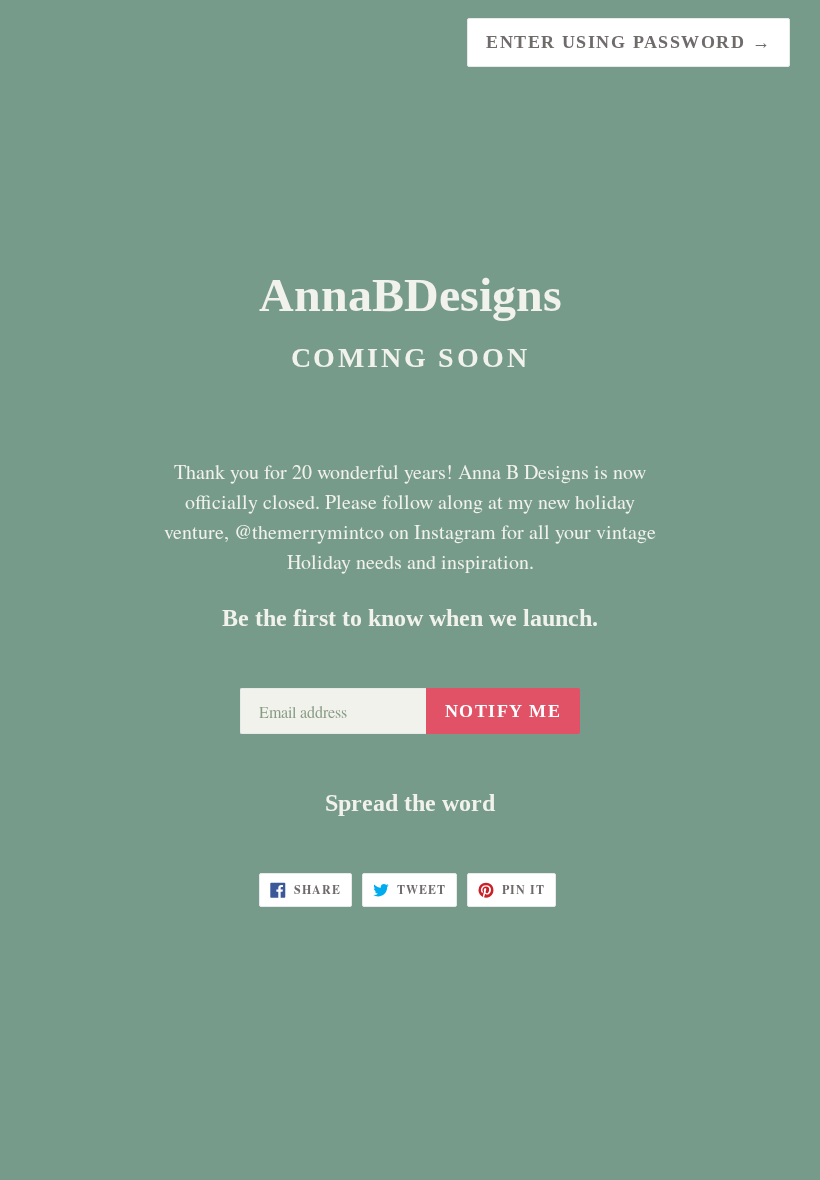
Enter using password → (628, 42)
